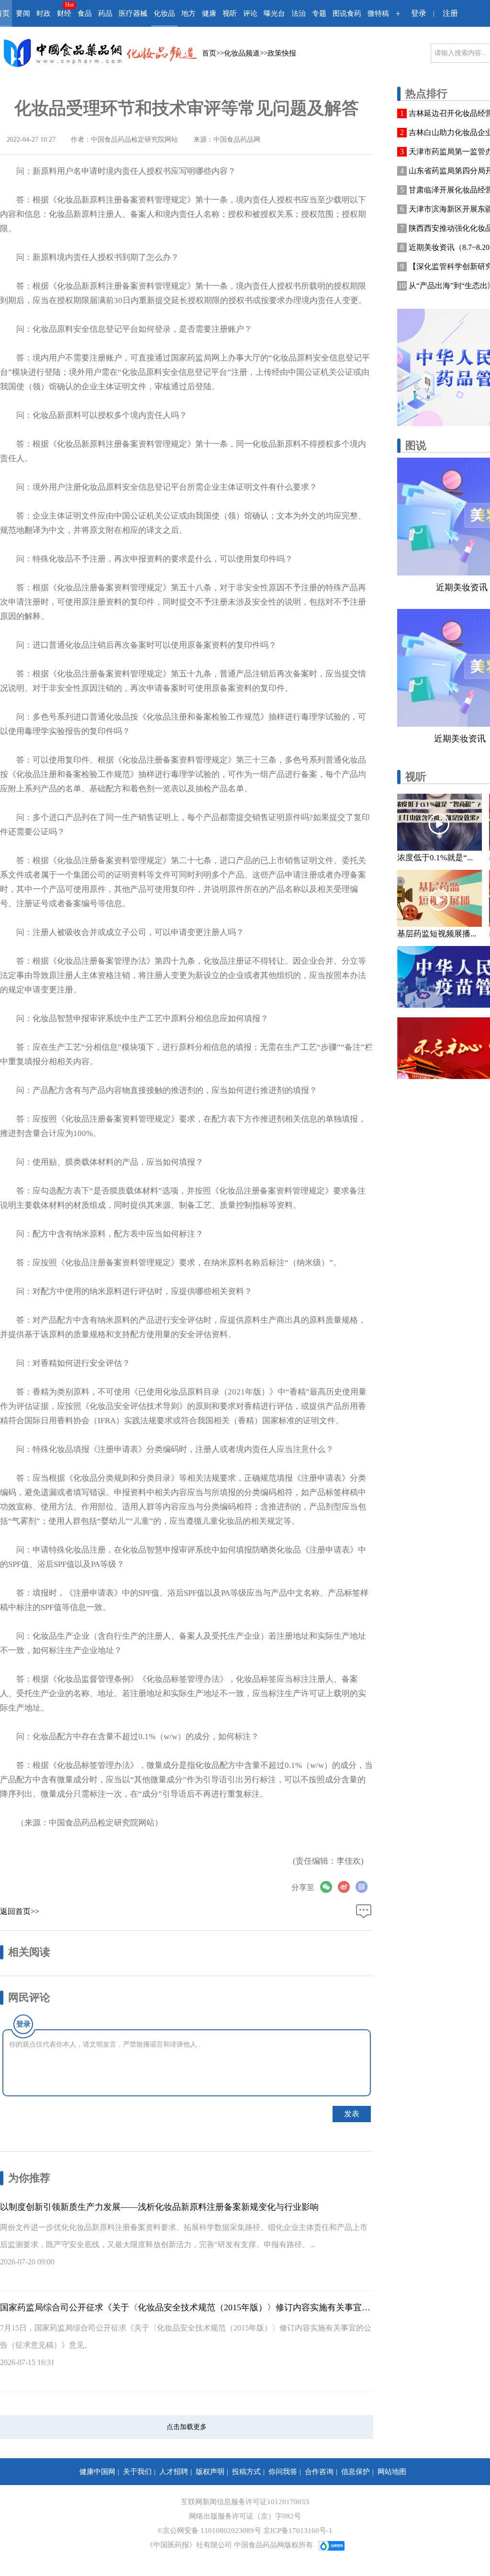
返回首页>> (20, 1911)
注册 (450, 13)
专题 (319, 13)
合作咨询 (319, 2472)
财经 (64, 13)
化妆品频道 (242, 53)
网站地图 (392, 2472)
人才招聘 (174, 2472)
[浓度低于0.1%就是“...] (440, 822)
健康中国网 (97, 2472)
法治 (299, 13)
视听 (230, 13)
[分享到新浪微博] (347, 1887)
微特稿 (378, 13)
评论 (250, 13)
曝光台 (274, 13)
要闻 (23, 13)
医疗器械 (133, 13)
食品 (85, 13)
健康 (209, 13)
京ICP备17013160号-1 (298, 2531)
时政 (44, 13)
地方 (189, 13)
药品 (105, 13)
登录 (419, 13)
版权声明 (210, 2472)
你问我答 (283, 2472)
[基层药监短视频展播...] (440, 898)
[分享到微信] (329, 1887)
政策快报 (282, 53)
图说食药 (347, 13)
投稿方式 (246, 2472)
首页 (209, 53)
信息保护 (356, 2472)
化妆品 (164, 13)
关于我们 (137, 2472)
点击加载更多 (187, 2427)
